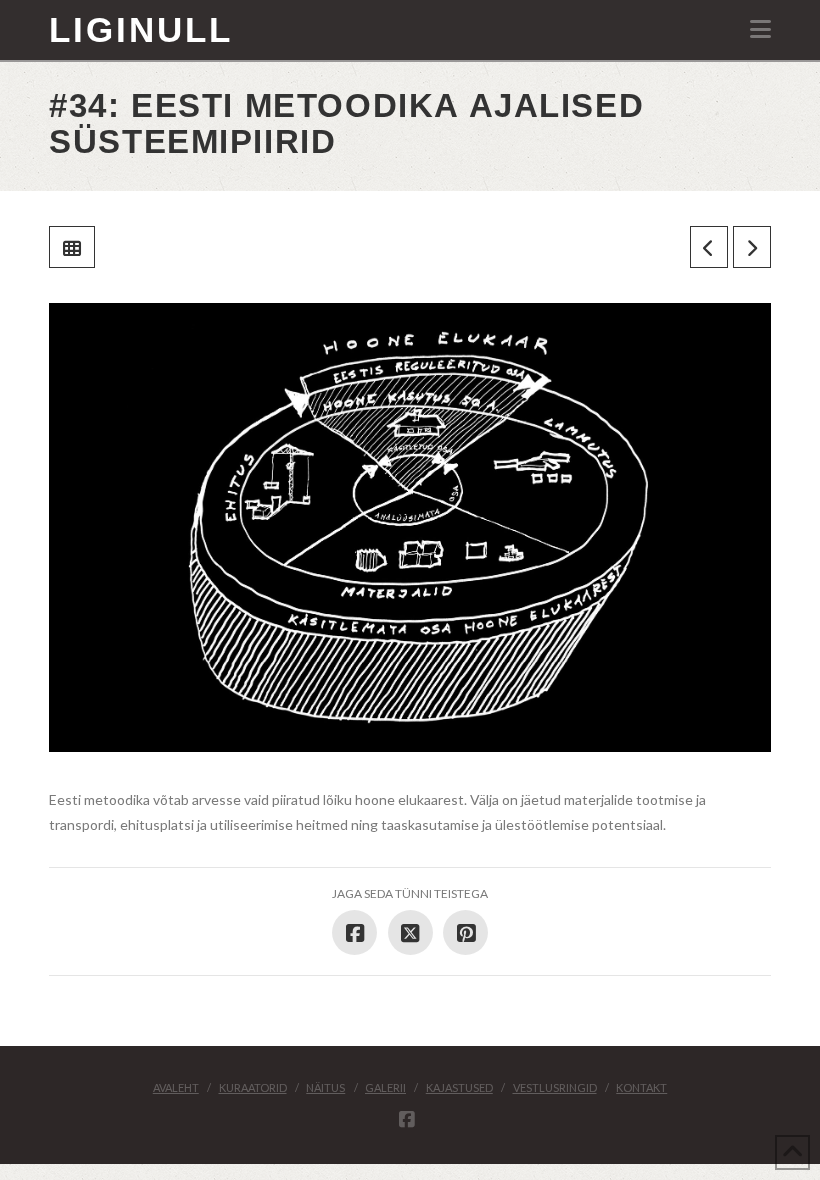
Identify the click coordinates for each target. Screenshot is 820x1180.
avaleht (176, 1087)
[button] (760, 29)
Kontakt (641, 1087)
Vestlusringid (555, 1087)
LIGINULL (141, 29)
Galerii (385, 1087)
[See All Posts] (72, 247)
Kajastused (459, 1087)
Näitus (325, 1087)
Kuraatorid (253, 1087)
